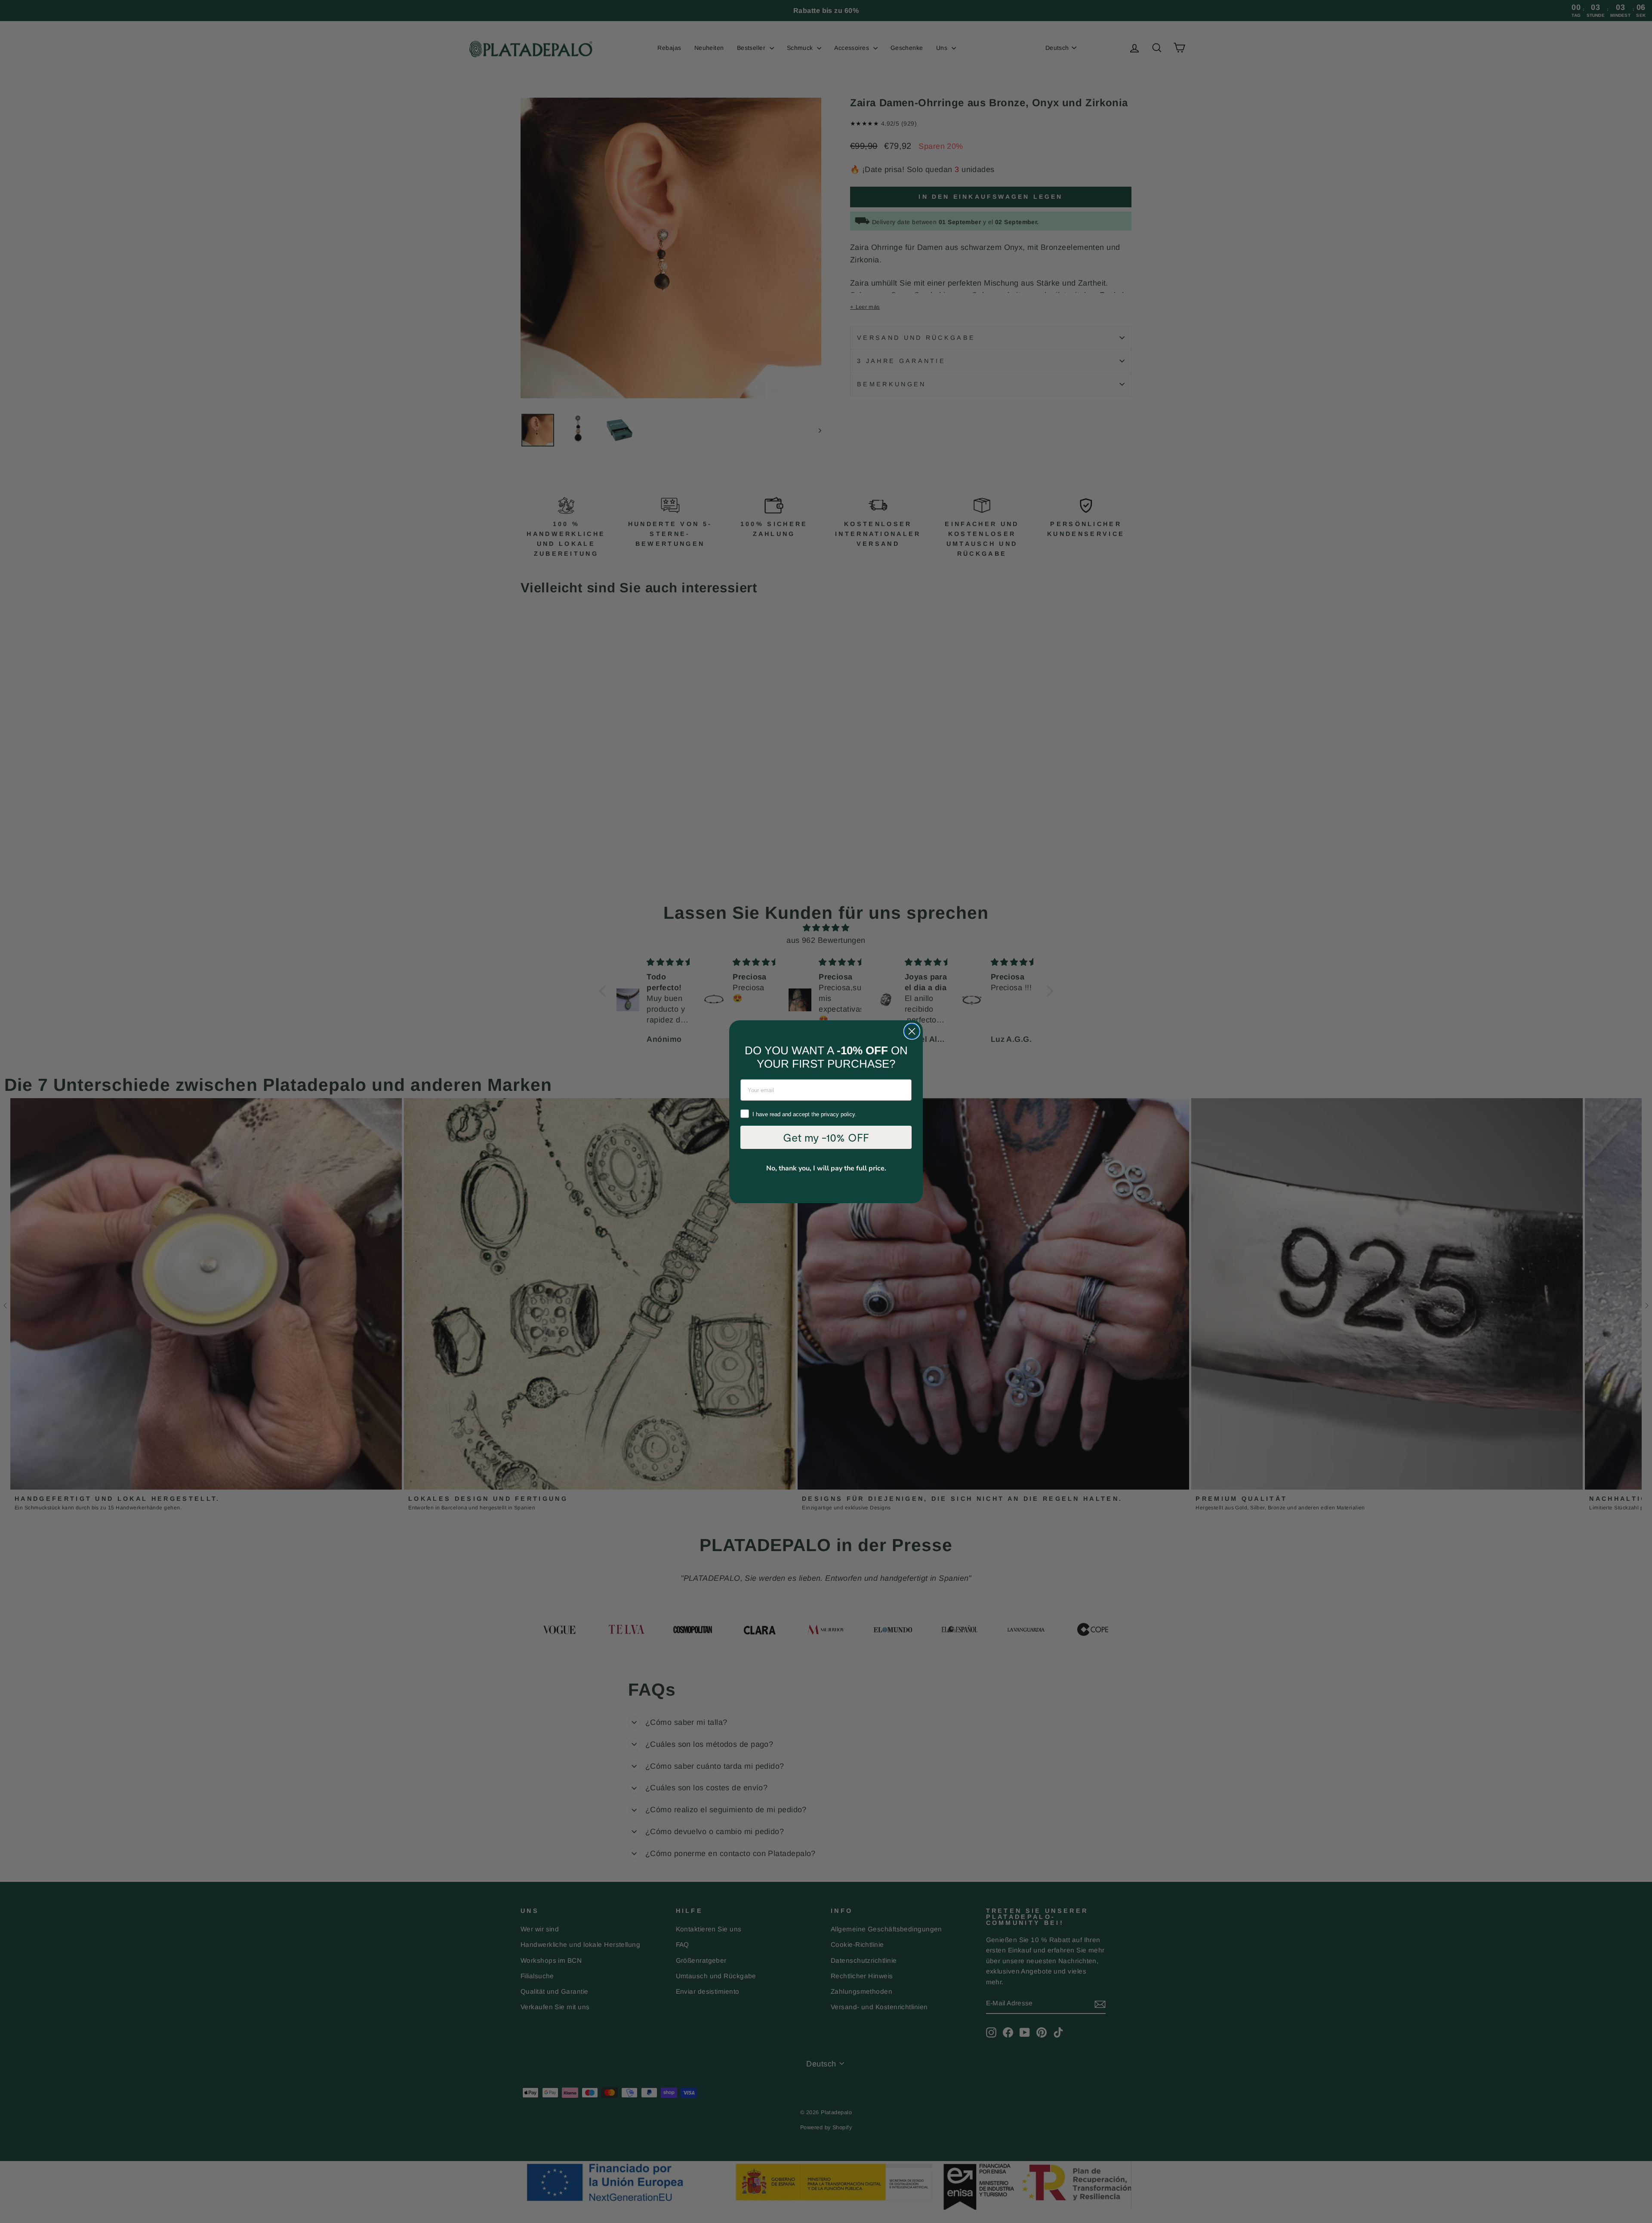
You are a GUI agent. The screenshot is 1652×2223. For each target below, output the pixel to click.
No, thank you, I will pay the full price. (826, 1168)
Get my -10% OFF (826, 1137)
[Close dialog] (912, 1031)
